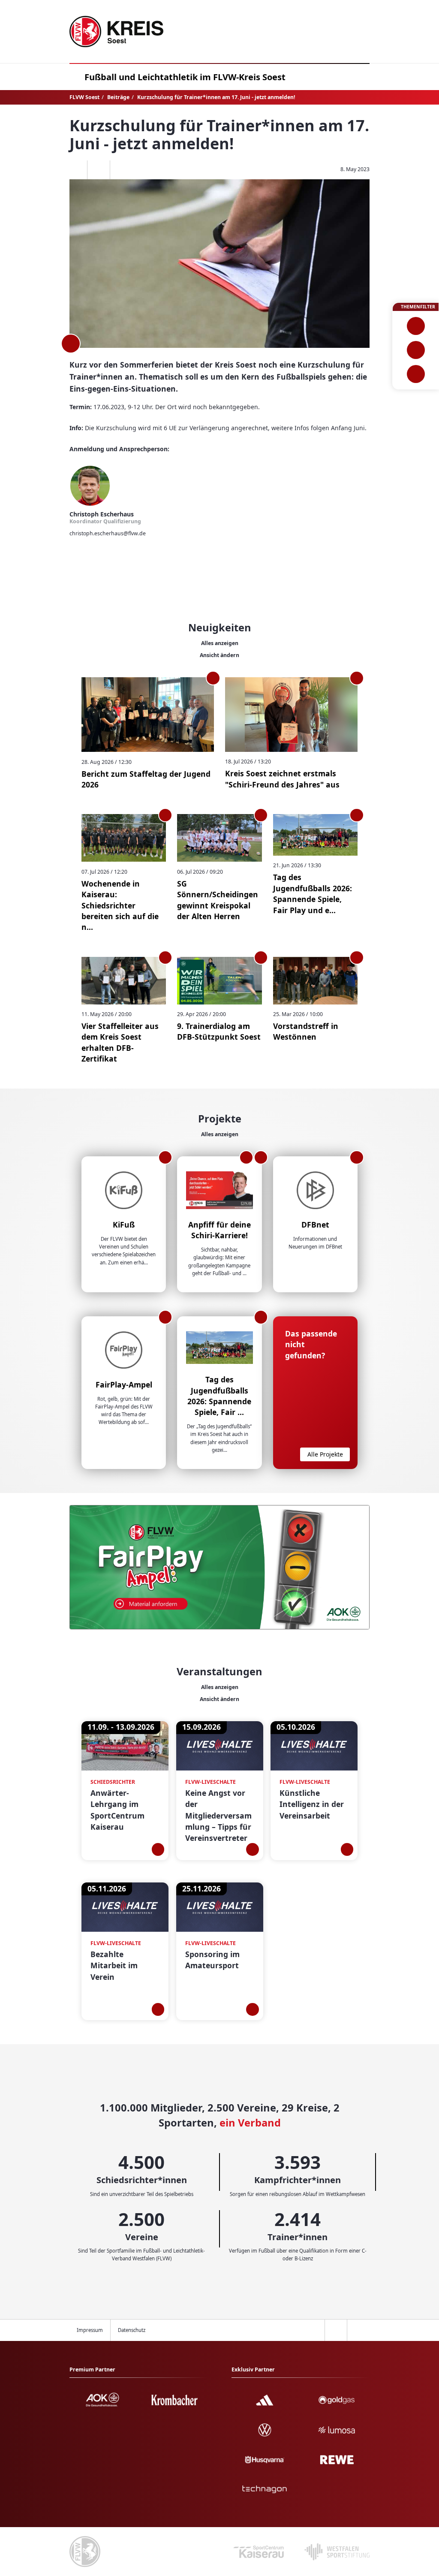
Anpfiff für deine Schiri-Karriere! (219, 1230)
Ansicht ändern (219, 655)
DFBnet (315, 1225)
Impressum (90, 2330)
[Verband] (416, 374)
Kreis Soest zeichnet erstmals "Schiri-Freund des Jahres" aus (282, 779)
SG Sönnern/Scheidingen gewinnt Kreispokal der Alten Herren (218, 900)
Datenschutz (132, 2330)
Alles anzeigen (220, 643)
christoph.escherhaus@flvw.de (108, 533)
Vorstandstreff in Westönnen (306, 1031)
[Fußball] (416, 326)
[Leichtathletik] (416, 350)
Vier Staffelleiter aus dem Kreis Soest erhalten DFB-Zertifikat (120, 1042)
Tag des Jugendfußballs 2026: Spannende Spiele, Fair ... (219, 1396)
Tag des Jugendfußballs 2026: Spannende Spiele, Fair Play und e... (313, 893)
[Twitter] (98, 170)
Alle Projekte (325, 1454)
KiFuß (124, 1225)
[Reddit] (121, 170)
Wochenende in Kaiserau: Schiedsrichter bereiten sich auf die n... (120, 905)
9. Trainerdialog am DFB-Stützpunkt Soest (219, 1031)
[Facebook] (76, 170)
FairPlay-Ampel (124, 1385)
